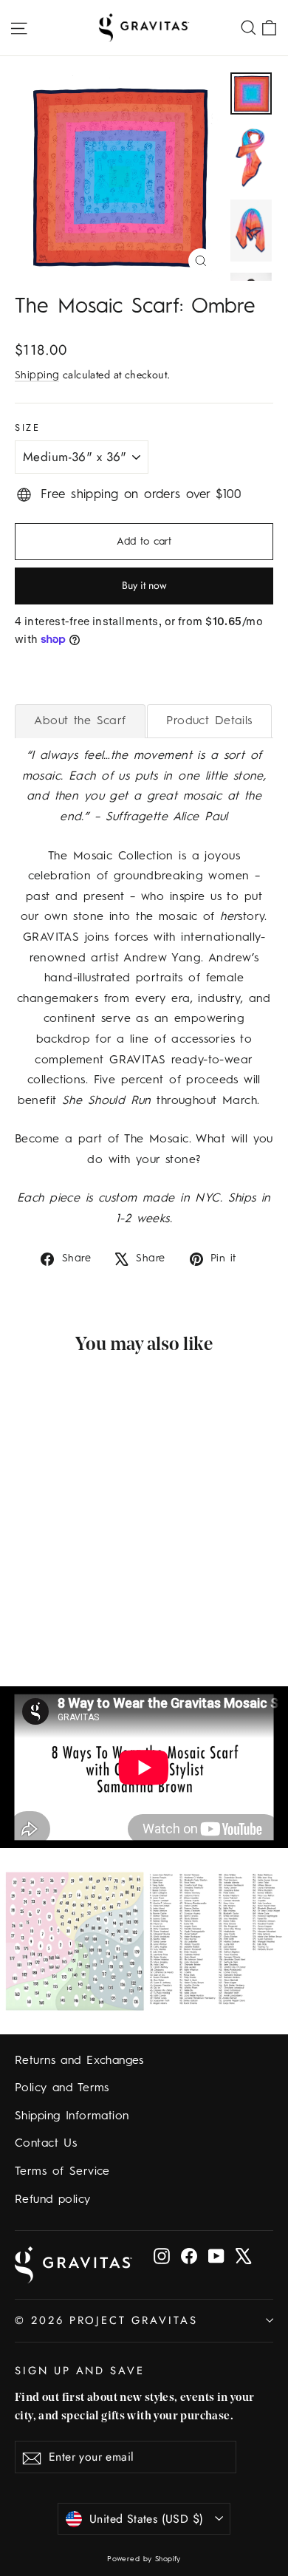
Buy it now (144, 585)
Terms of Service (62, 2172)
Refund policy (53, 2200)
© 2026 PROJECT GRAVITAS (106, 2320)
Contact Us (46, 2144)
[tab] (80, 721)
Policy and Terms (62, 2088)
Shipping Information (72, 2116)
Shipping (37, 375)
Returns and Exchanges (79, 2061)
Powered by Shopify (144, 2559)
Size (27, 427)
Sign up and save (80, 2370)
